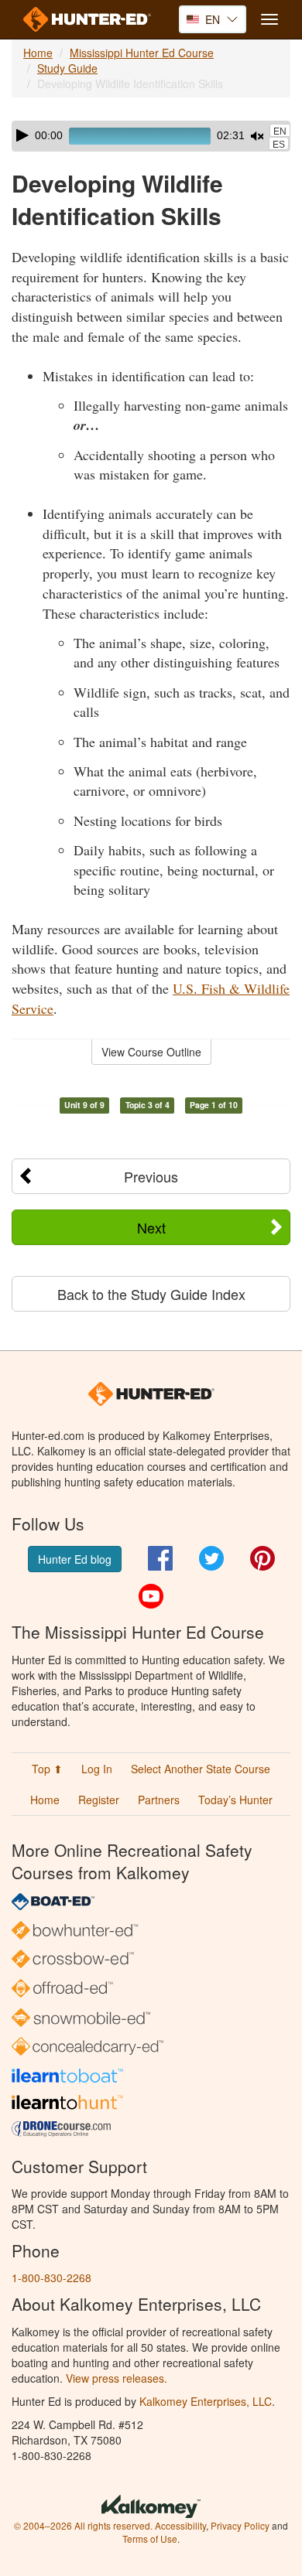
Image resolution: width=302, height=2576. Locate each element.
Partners (159, 1800)
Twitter (211, 1558)
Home (38, 53)
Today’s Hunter (235, 1800)
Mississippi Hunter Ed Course (142, 53)
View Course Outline (151, 1052)
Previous (151, 1176)
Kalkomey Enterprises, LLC (206, 2401)
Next (151, 1227)
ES (279, 145)
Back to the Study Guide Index (151, 1294)
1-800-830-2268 (51, 2277)
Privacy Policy (240, 2525)
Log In (97, 1769)
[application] (151, 136)
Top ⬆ (47, 1769)
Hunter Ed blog (75, 1559)
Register (99, 1800)
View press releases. (117, 2378)
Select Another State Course (201, 1769)
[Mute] (257, 136)
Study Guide (67, 68)
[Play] (22, 135)
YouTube (151, 1596)
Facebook (160, 1558)
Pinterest (263, 1558)
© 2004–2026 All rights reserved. (83, 2525)
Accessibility (180, 2525)
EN (280, 131)
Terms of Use (150, 2538)
